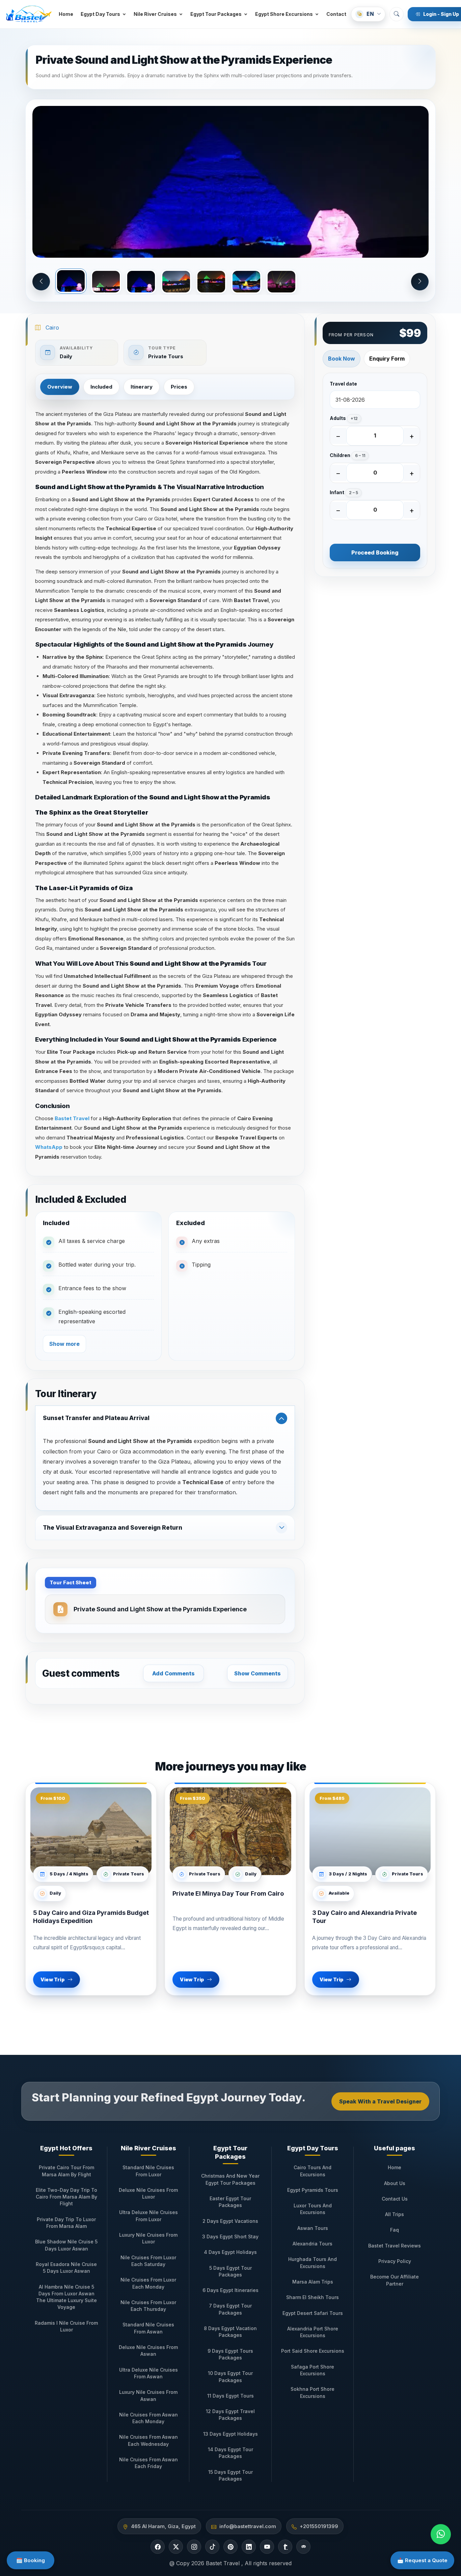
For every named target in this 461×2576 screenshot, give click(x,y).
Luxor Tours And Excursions (313, 2209)
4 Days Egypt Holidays (230, 2252)
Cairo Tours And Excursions (313, 2171)
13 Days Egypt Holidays (231, 2434)
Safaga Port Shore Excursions (313, 2370)
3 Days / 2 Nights (348, 1874)
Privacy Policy (395, 2261)
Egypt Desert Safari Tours (313, 2313)
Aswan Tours (313, 2228)
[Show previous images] (41, 282)
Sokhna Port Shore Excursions (313, 2392)
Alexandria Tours (313, 2244)
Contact (336, 14)
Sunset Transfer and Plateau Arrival (96, 1418)
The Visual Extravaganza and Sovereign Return (113, 1528)
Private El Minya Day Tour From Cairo (228, 1893)
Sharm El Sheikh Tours (313, 2297)
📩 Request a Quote (422, 2560)
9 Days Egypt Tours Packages (230, 2354)
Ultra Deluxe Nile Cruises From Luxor (148, 2216)
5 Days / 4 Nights (69, 1874)
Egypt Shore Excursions (284, 14)
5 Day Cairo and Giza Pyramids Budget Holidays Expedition (91, 1917)
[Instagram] (194, 2547)
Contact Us (395, 2199)
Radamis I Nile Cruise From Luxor (66, 2326)
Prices (179, 387)
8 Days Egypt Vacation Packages (230, 2332)
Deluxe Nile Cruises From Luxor (148, 2193)
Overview (60, 387)
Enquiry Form (387, 359)
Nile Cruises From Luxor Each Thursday (148, 2306)
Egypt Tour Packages (216, 14)
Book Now (342, 359)
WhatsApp (49, 1147)
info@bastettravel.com (248, 2526)
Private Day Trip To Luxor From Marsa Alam (66, 2223)
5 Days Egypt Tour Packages (231, 2271)
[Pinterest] (231, 2547)
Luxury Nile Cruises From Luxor (148, 2238)
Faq (395, 2230)
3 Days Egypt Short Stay (230, 2237)
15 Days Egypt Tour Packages (231, 2475)
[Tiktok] (212, 2547)
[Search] (397, 14)
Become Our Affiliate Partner (395, 2280)
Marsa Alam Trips (313, 2282)
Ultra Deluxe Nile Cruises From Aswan (148, 2373)
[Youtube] (267, 2547)
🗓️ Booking (31, 2560)
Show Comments (257, 1673)
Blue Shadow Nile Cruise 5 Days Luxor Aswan (66, 2245)
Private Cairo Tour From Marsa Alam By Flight (66, 2171)
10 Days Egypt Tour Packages (230, 2376)
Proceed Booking (375, 553)
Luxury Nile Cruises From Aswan (148, 2395)
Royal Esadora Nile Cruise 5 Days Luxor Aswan (66, 2268)
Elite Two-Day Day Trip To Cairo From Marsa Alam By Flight (66, 2197)
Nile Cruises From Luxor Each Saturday (148, 2261)
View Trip (52, 1979)
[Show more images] (420, 282)
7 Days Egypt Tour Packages (230, 2309)
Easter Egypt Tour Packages (230, 2202)
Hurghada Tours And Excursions (313, 2262)
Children (347, 455)
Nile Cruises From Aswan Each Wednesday (148, 2440)
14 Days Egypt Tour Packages (231, 2453)
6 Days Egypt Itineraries (231, 2290)
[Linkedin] (249, 2547)
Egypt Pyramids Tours (313, 2190)
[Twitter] (176, 2547)
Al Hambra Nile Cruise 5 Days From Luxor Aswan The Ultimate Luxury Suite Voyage (66, 2297)
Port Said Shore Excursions (313, 2351)
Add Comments (173, 1673)
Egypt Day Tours (100, 14)
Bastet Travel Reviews (395, 2246)
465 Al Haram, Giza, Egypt (163, 2526)
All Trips (395, 2214)
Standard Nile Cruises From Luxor (148, 2171)
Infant (344, 492)
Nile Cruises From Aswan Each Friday (148, 2463)
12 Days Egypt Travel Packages (230, 2415)
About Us (395, 2183)
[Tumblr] (285, 2547)
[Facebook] (158, 2547)
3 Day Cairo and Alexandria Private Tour (364, 1917)
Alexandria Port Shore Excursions (313, 2332)
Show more (64, 1344)
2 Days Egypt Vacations (230, 2221)
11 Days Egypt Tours (231, 2396)
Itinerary (142, 387)
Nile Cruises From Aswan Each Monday (148, 2418)
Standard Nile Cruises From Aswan (148, 2328)
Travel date (343, 384)
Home (66, 14)
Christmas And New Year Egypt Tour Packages (230, 2179)
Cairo (52, 328)
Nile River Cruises (155, 14)
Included (101, 387)
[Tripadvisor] (303, 2547)
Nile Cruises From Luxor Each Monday (148, 2283)
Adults (344, 418)
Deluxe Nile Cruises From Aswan (148, 2351)
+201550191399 (319, 2526)
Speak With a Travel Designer (380, 2101)
